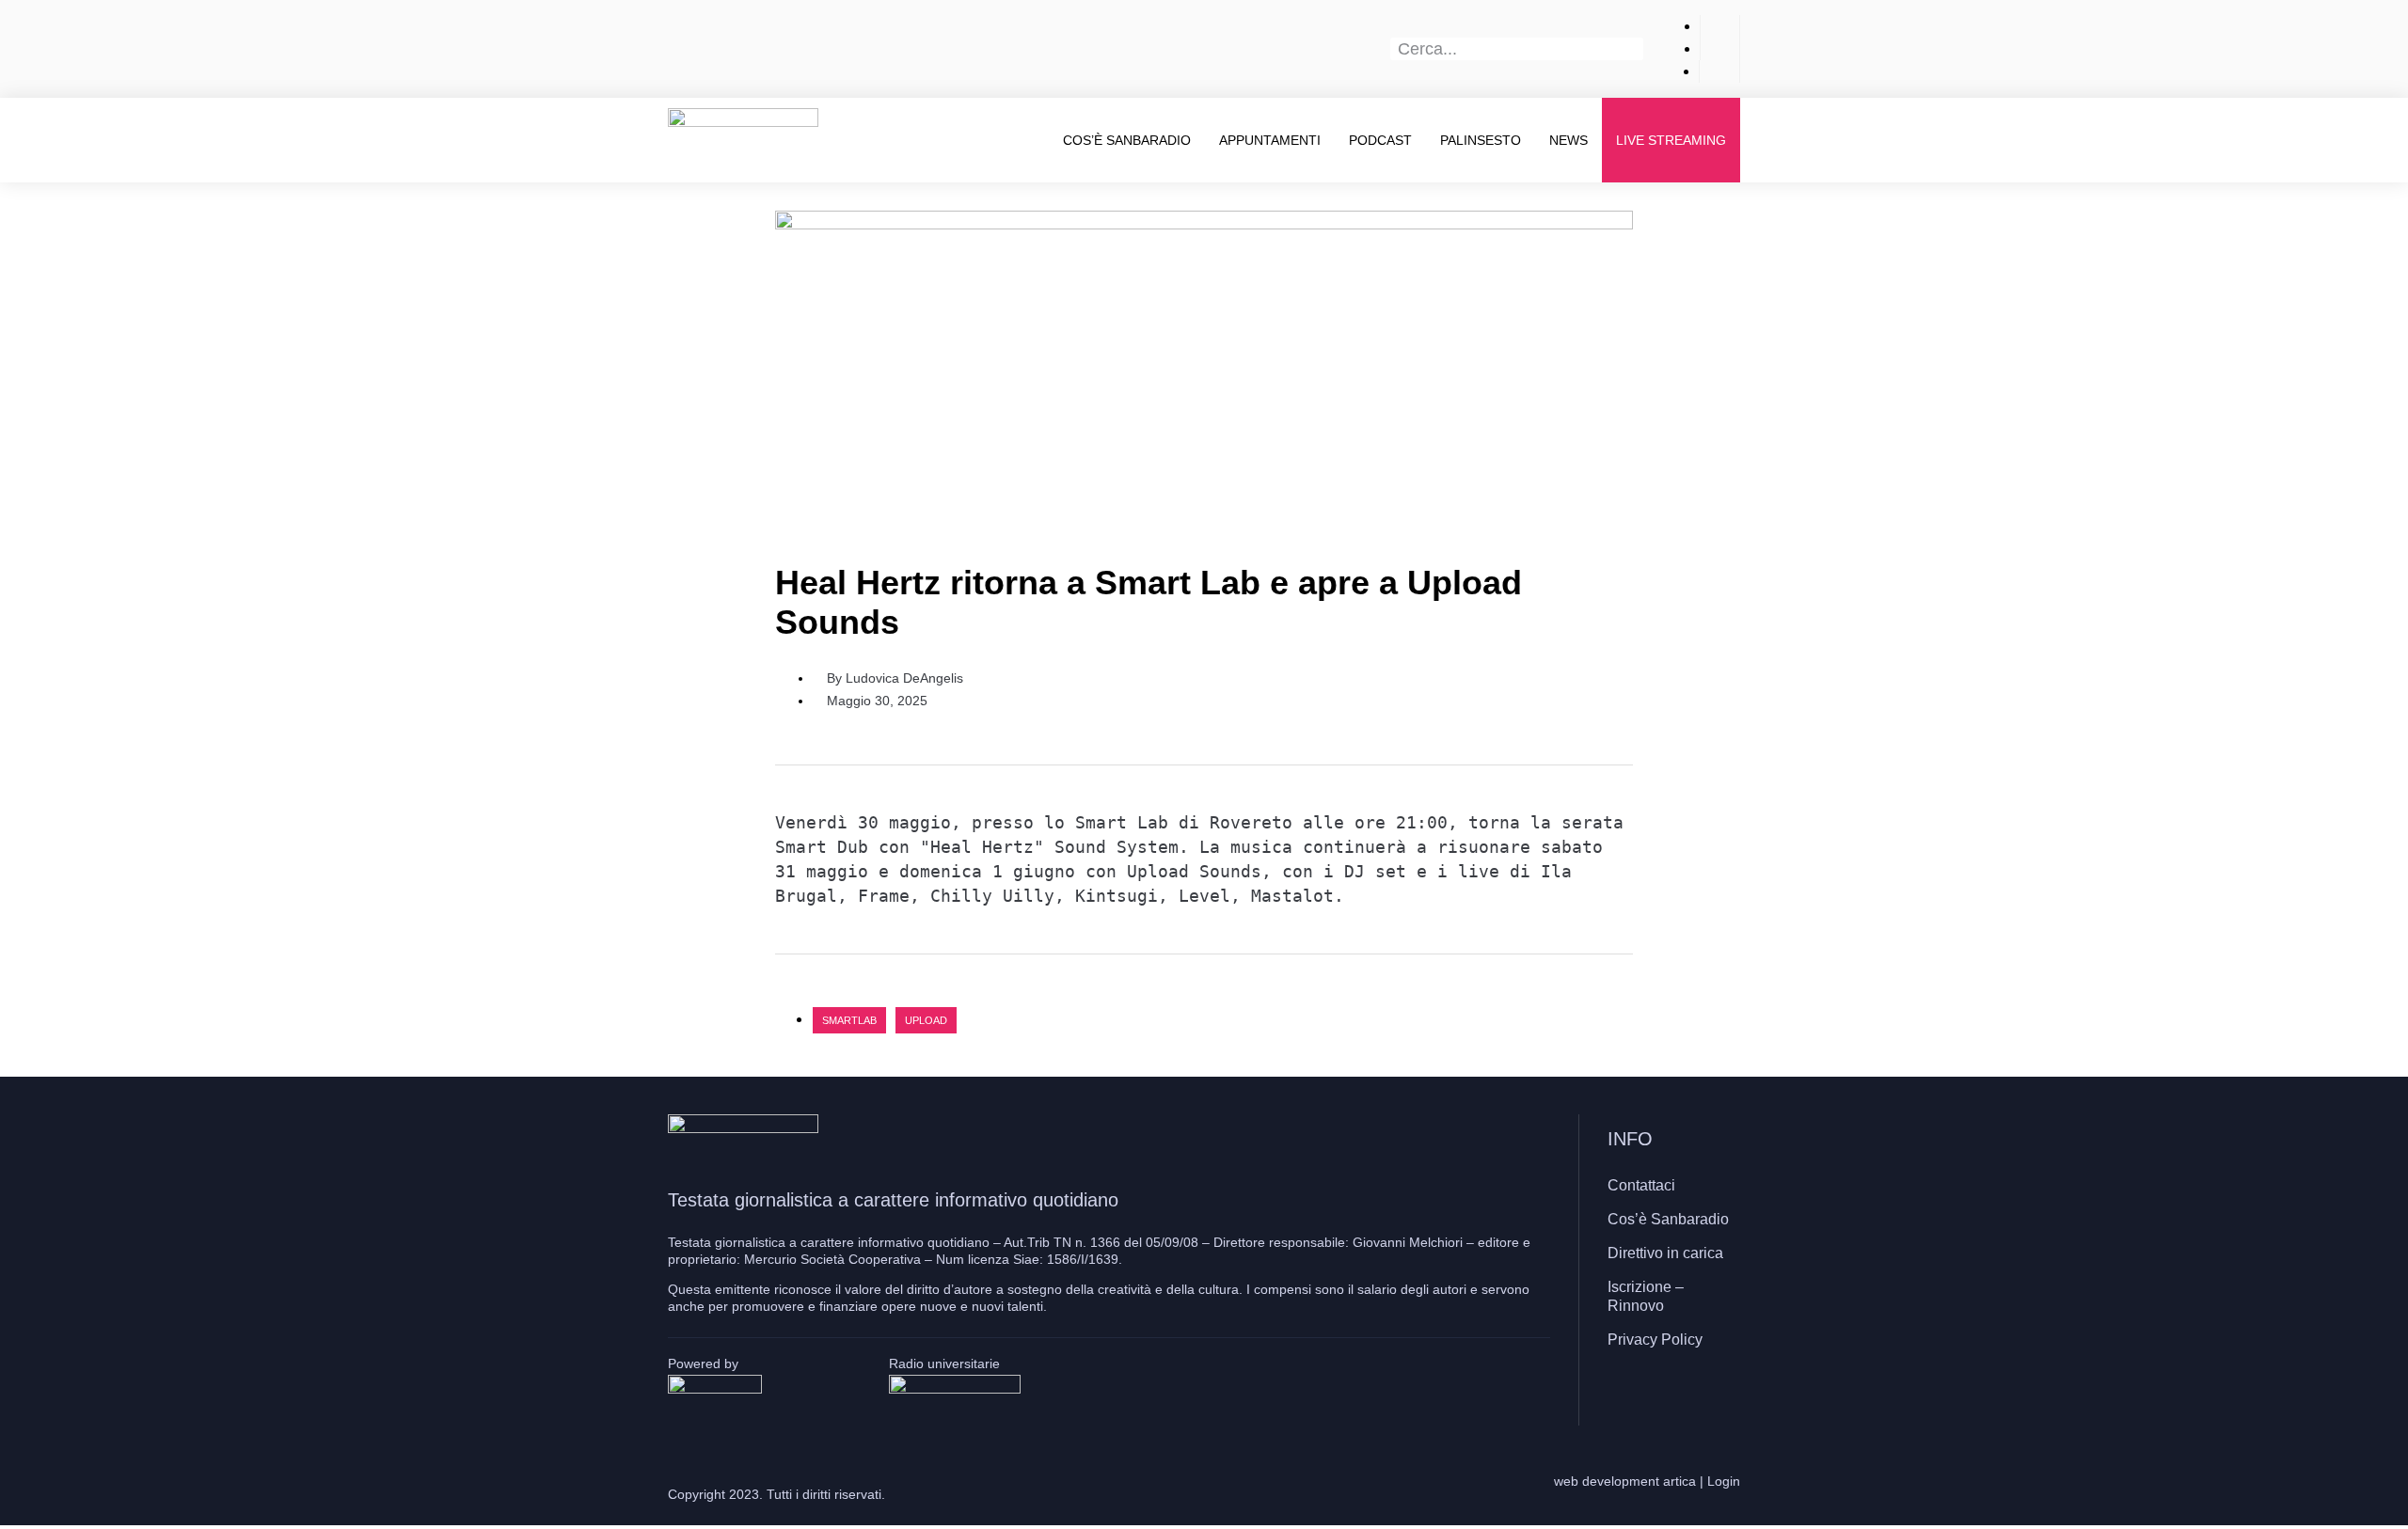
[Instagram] (1670, 1395)
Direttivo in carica (1665, 1253)
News (1568, 140)
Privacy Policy (1655, 1340)
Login (1724, 1481)
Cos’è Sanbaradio (1127, 140)
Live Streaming (1671, 140)
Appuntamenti (1270, 140)
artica (1679, 1481)
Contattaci (1641, 1185)
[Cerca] (1633, 49)
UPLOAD (926, 1020)
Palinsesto (1481, 140)
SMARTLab (849, 1020)
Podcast (1380, 140)
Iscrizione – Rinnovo (1646, 1296)
